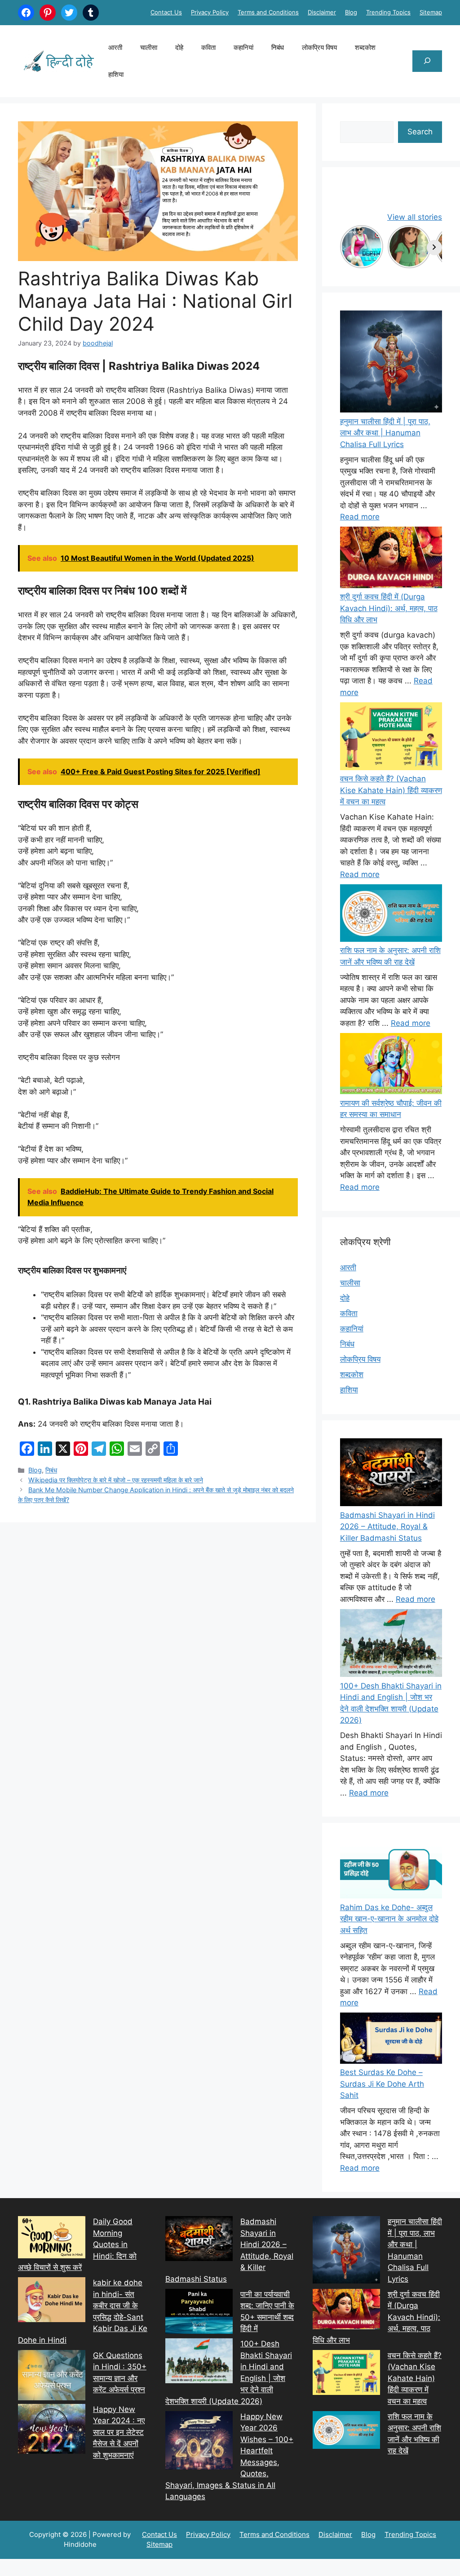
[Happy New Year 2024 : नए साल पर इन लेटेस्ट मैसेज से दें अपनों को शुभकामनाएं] (52, 2431)
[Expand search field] (427, 61)
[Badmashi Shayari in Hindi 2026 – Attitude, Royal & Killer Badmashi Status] (199, 2240)
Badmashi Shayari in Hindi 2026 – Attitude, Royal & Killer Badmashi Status (387, 1527)
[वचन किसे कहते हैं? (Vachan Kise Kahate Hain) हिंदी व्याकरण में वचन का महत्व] (391, 738)
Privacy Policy (210, 12)
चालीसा (149, 47)
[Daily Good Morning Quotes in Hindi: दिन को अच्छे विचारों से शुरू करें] (52, 2239)
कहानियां (243, 47)
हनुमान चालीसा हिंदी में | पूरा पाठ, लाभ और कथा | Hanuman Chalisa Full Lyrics (385, 433)
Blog (351, 12)
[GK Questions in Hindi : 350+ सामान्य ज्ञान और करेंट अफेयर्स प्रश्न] (52, 2377)
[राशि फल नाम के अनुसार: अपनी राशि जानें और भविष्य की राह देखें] (391, 915)
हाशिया (116, 74)
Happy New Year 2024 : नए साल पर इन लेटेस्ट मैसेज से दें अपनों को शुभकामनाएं (119, 2432)
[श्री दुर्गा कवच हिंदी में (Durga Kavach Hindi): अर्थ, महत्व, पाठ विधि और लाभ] (391, 559)
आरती (115, 47)
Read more (360, 517)
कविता (208, 47)
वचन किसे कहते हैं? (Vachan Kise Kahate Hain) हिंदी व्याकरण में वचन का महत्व (391, 790)
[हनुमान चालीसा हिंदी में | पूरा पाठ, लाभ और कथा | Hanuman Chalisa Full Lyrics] (391, 363)
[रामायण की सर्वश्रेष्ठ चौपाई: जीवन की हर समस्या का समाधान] (391, 1065)
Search (420, 132)
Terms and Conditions (268, 12)
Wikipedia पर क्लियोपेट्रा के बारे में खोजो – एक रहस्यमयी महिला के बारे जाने (116, 1480)
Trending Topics (388, 12)
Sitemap (431, 12)
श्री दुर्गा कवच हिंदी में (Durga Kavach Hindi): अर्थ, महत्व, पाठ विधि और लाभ (389, 608)
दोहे (179, 47)
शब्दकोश (365, 47)
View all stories (415, 217)
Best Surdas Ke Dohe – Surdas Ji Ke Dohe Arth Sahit (382, 2084)
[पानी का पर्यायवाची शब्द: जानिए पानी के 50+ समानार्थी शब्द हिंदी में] (199, 2313)
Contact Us (166, 12)
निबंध (278, 47)
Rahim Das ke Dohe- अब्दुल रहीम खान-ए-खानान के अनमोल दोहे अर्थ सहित (389, 1919)
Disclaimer (322, 12)
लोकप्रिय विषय (319, 47)
